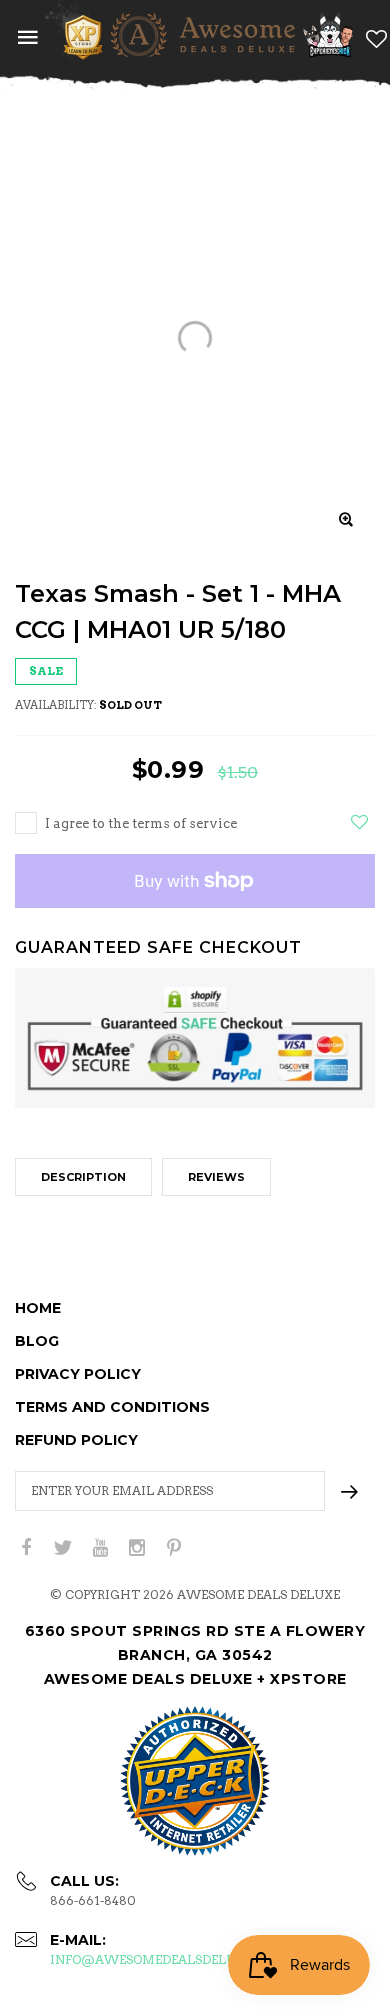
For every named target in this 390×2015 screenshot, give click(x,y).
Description (83, 1177)
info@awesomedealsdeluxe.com (168, 1959)
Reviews (216, 1177)
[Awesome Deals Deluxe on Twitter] (63, 1548)
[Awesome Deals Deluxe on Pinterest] (174, 1548)
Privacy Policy (78, 1374)
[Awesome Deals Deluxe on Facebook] (26, 1548)
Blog (37, 1341)
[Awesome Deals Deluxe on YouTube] (100, 1548)
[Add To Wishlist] (359, 822)
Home (38, 1308)
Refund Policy (76, 1440)
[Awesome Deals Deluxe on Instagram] (137, 1548)
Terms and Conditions (112, 1407)
